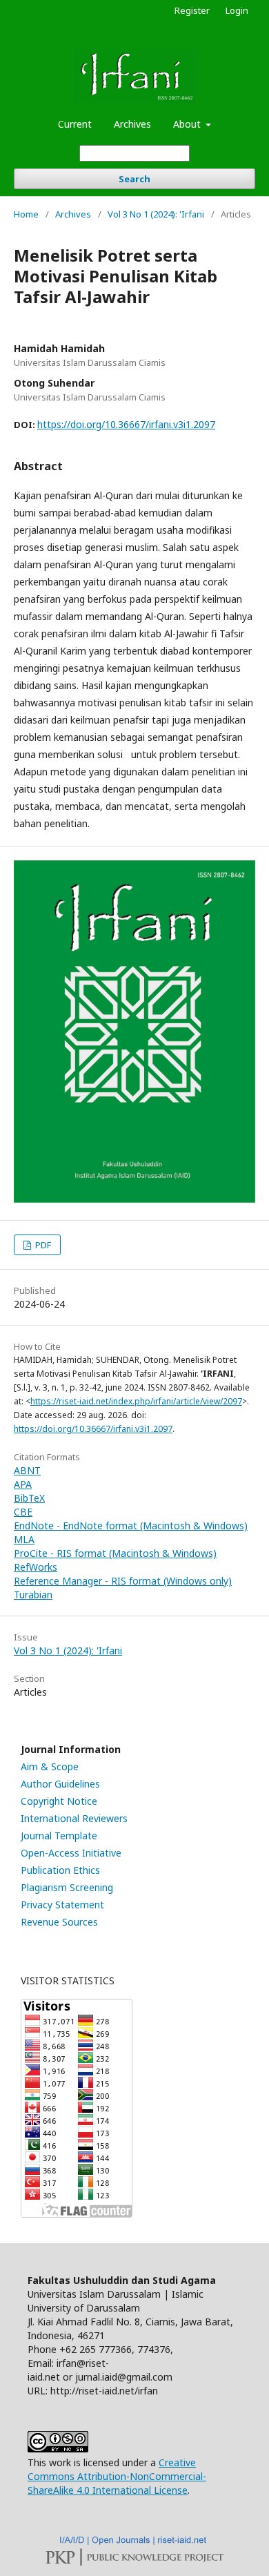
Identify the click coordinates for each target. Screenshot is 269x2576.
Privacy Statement (62, 1905)
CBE (23, 1512)
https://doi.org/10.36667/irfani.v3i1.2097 (126, 424)
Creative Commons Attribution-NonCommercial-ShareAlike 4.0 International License (117, 2476)
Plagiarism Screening (67, 1887)
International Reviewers (74, 1818)
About (188, 124)
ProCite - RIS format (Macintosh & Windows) (115, 1553)
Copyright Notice (59, 1801)
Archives (132, 124)
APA (23, 1484)
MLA (24, 1539)
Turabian (33, 1595)
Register (192, 10)
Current (75, 124)
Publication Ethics (60, 1870)
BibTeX (29, 1498)
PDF (42, 1245)
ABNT (27, 1470)
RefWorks (36, 1567)
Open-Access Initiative (71, 1853)
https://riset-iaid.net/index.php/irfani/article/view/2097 (136, 1401)
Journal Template (59, 1836)
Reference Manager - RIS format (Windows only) (123, 1581)
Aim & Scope (50, 1766)
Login (237, 10)
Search (134, 179)
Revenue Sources (59, 1922)
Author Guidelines (60, 1784)
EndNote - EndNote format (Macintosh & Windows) (131, 1526)
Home (26, 214)
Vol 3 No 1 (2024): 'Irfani (156, 214)
